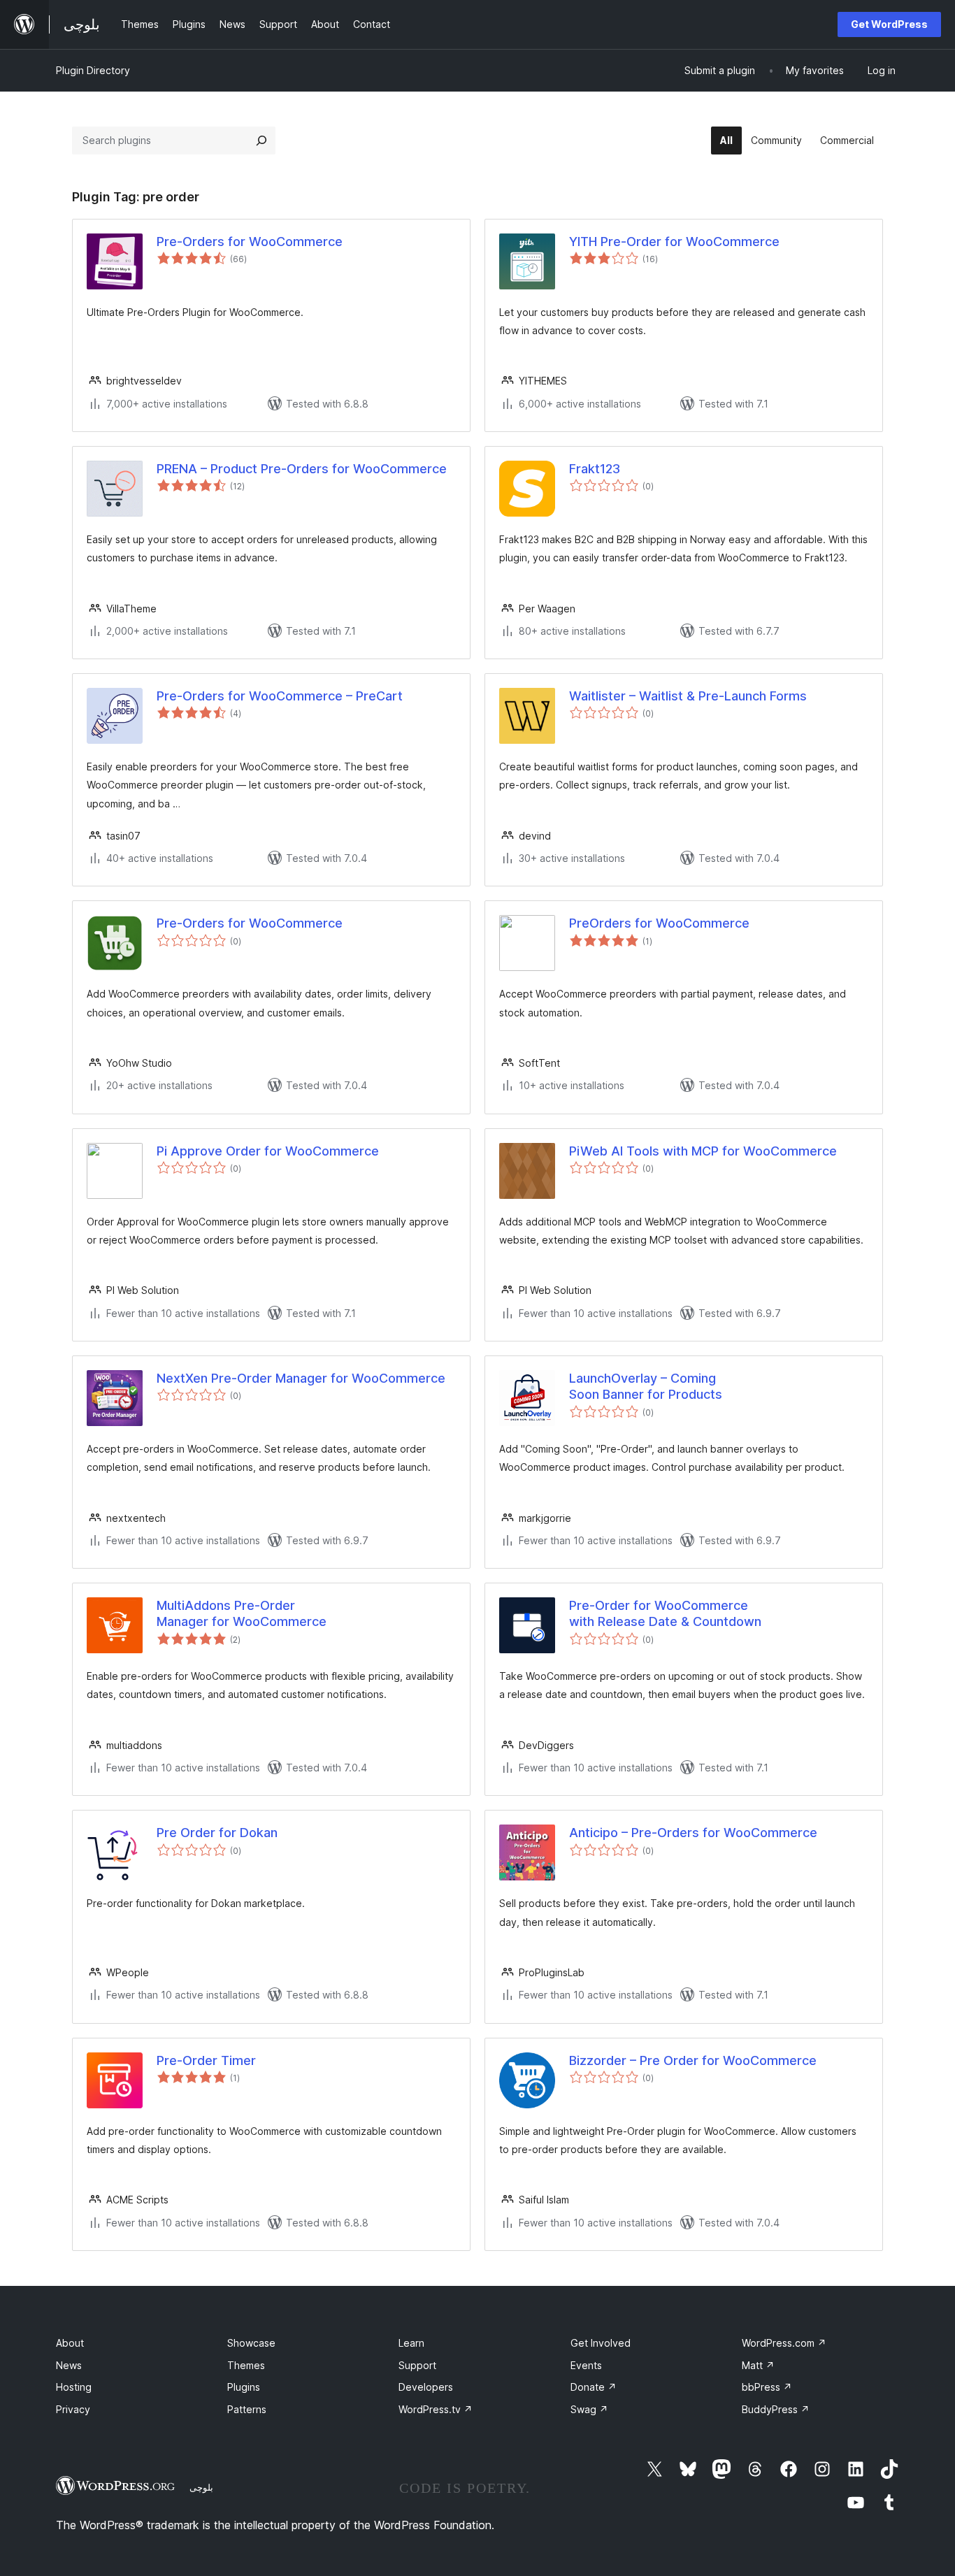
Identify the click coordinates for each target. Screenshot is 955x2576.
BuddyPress (776, 2409)
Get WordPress (889, 24)
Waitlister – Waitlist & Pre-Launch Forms (688, 696)
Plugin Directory (93, 70)
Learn (411, 2343)
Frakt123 (595, 469)
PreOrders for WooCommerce (659, 923)
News (69, 2365)
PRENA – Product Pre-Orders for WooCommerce (302, 469)
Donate (594, 2387)
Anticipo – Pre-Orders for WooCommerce (693, 1833)
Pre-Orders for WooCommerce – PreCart (280, 696)
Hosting (74, 2387)
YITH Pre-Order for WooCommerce (674, 242)
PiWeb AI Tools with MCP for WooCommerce (703, 1151)
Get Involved (601, 2343)
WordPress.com (784, 2343)
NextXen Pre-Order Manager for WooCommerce (301, 1378)
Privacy (73, 2409)
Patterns (247, 2409)
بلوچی (201, 2487)
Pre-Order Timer (206, 2060)
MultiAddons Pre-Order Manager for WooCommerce (242, 1613)
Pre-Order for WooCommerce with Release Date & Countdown (665, 1613)
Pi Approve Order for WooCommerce (268, 1151)
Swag (589, 2409)
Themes (246, 2365)
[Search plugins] (261, 141)
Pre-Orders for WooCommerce (250, 242)
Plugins (244, 2387)
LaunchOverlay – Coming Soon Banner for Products (646, 1386)
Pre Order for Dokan (217, 1833)
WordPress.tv (436, 2409)
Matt (758, 2365)
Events (586, 2365)
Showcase (251, 2343)
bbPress (767, 2387)
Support (417, 2365)
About (70, 2343)
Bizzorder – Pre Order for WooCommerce (693, 2060)
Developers (426, 2387)
